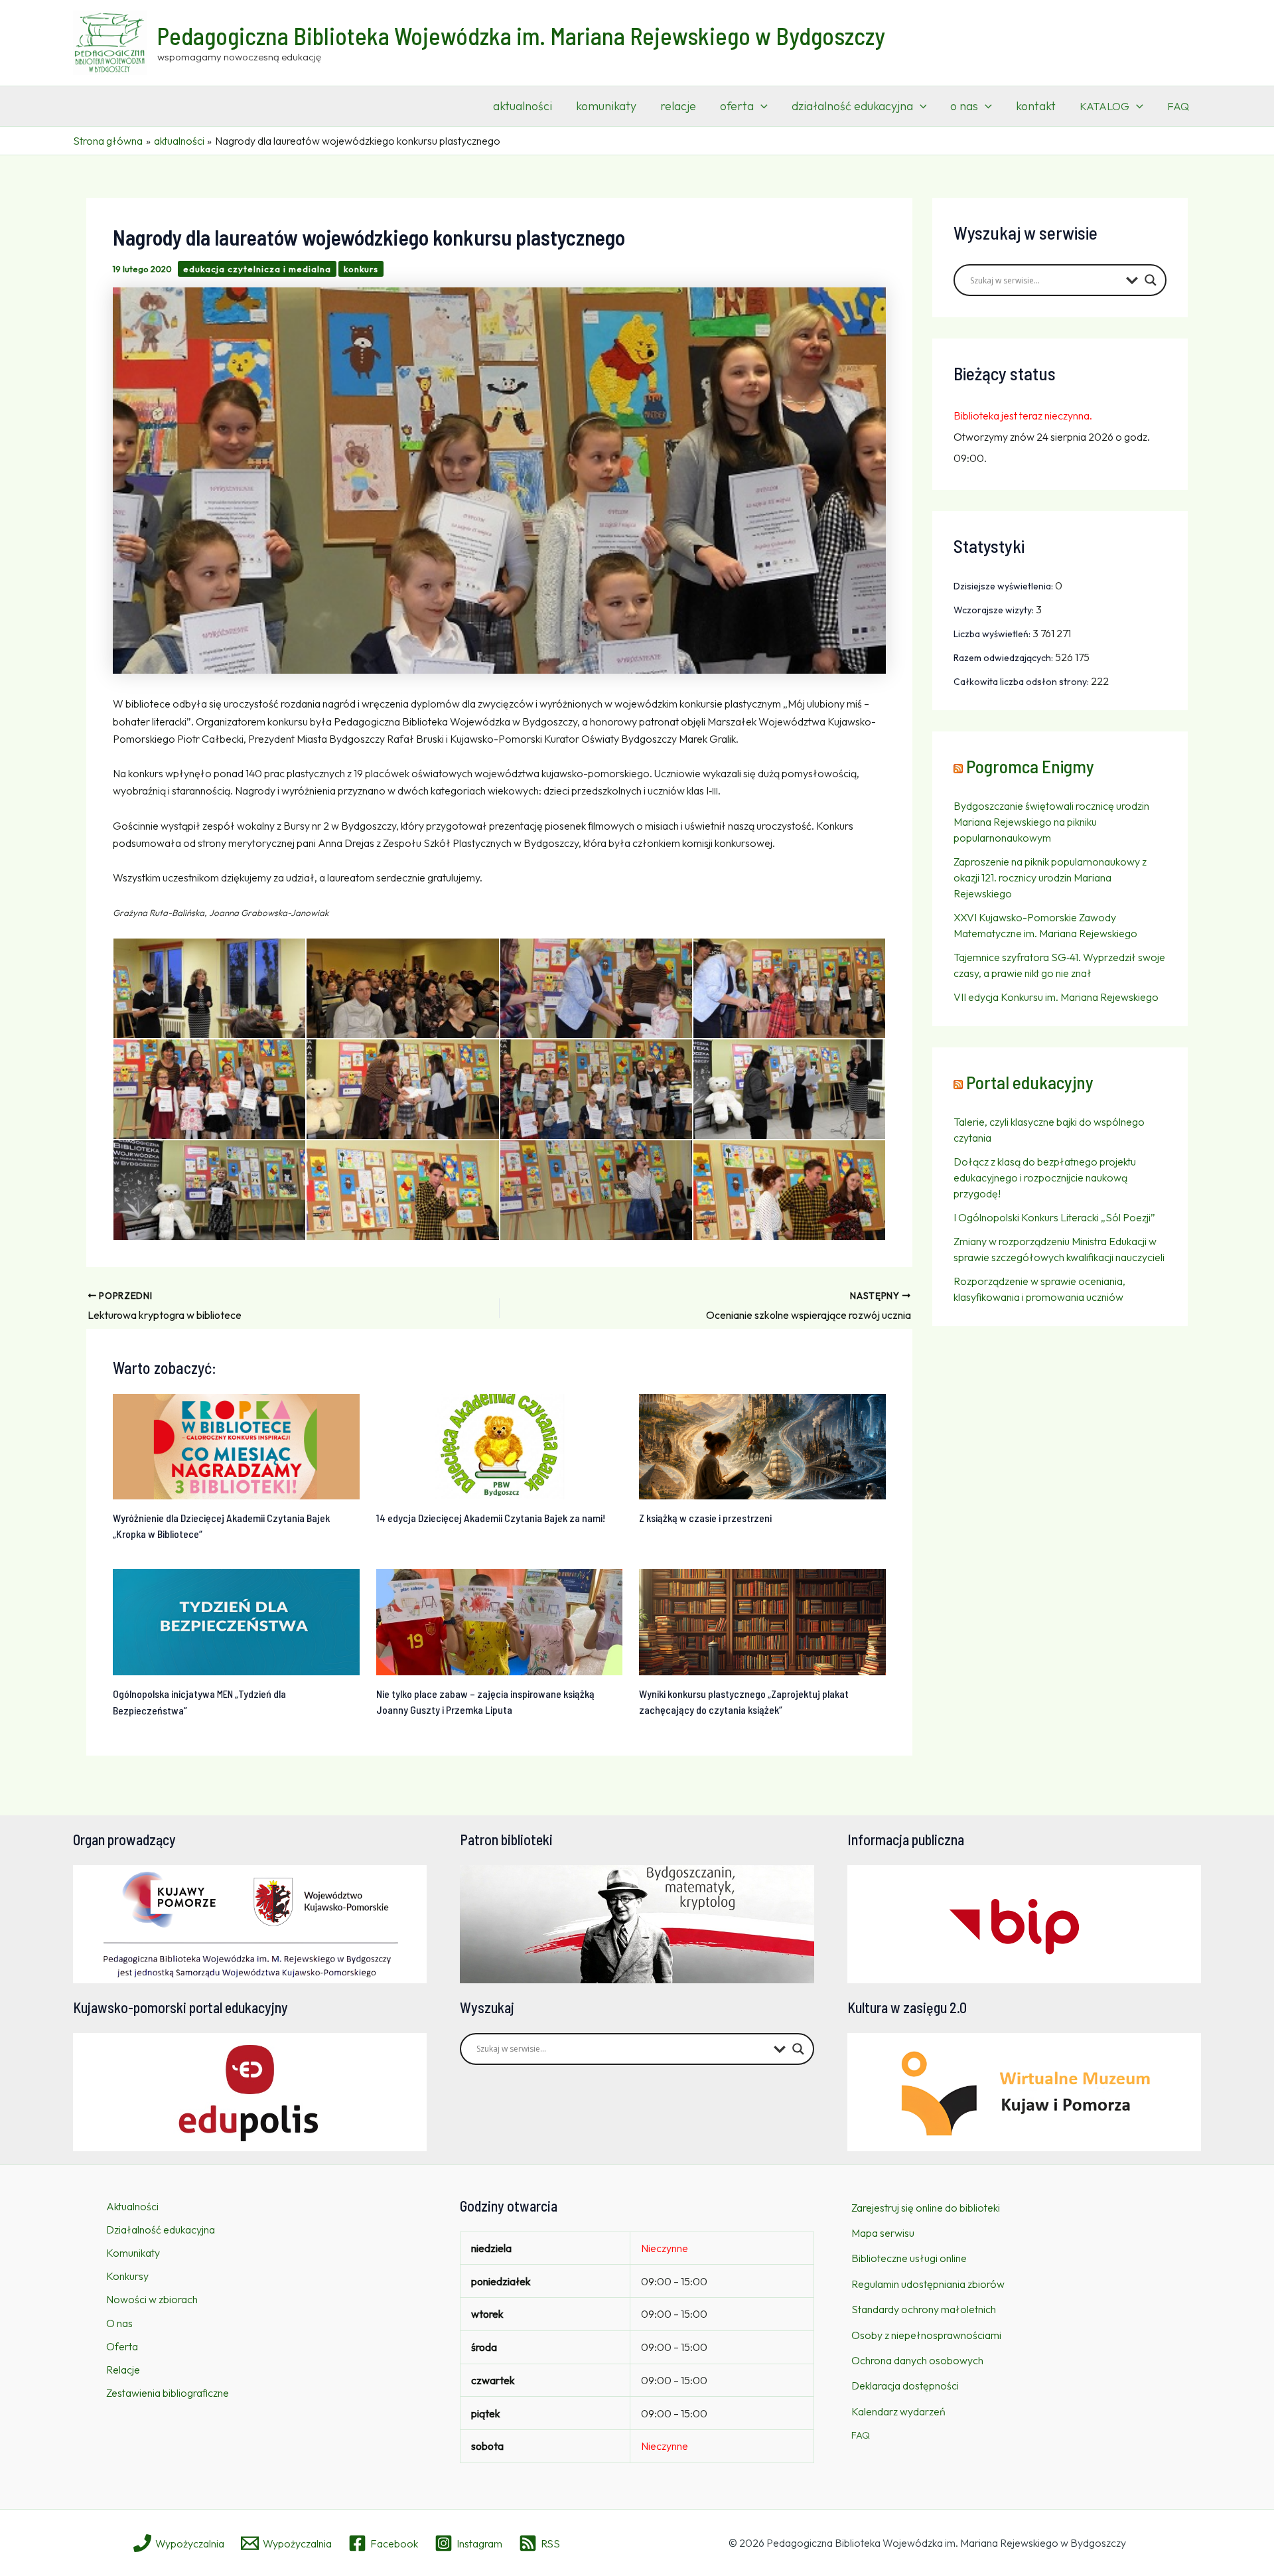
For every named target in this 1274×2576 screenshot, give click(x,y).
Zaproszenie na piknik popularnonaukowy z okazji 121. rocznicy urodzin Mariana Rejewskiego (1050, 877)
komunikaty (606, 106)
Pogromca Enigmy (1030, 766)
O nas (119, 2323)
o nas (964, 106)
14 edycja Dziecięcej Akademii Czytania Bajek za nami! (491, 1518)
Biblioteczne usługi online (909, 2258)
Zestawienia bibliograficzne (168, 2393)
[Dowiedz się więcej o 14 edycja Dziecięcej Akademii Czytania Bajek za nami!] (500, 1445)
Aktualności (132, 2206)
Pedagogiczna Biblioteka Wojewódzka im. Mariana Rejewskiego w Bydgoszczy (521, 36)
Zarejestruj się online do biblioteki (926, 2208)
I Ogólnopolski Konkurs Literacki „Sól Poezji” (1054, 1217)
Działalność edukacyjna (161, 2230)
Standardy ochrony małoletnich (924, 2309)
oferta (737, 106)
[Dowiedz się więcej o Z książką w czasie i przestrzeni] (762, 1445)
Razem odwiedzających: (1004, 658)
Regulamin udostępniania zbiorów (928, 2284)
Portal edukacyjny (1030, 1082)
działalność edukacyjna (852, 106)
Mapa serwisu (883, 2233)
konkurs (361, 269)
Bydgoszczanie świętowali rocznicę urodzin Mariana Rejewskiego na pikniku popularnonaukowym (1051, 822)
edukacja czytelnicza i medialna (257, 269)
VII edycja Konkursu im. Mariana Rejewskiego (1056, 997)
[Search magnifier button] (1151, 280)
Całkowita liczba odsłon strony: (1022, 682)
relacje (678, 106)
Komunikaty (133, 2253)
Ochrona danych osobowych (917, 2360)
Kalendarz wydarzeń (898, 2411)
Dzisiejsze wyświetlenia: (1004, 586)
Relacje (123, 2370)
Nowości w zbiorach (152, 2299)
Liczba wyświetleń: (993, 634)
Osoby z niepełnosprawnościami (926, 2335)
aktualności (523, 106)
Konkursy (127, 2276)
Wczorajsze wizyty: (995, 610)
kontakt (1036, 106)
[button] (761, 106)
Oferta (122, 2346)
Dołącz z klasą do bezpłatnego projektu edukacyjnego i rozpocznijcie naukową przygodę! (1045, 1177)
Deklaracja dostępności (905, 2386)
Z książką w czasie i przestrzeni (705, 1518)
